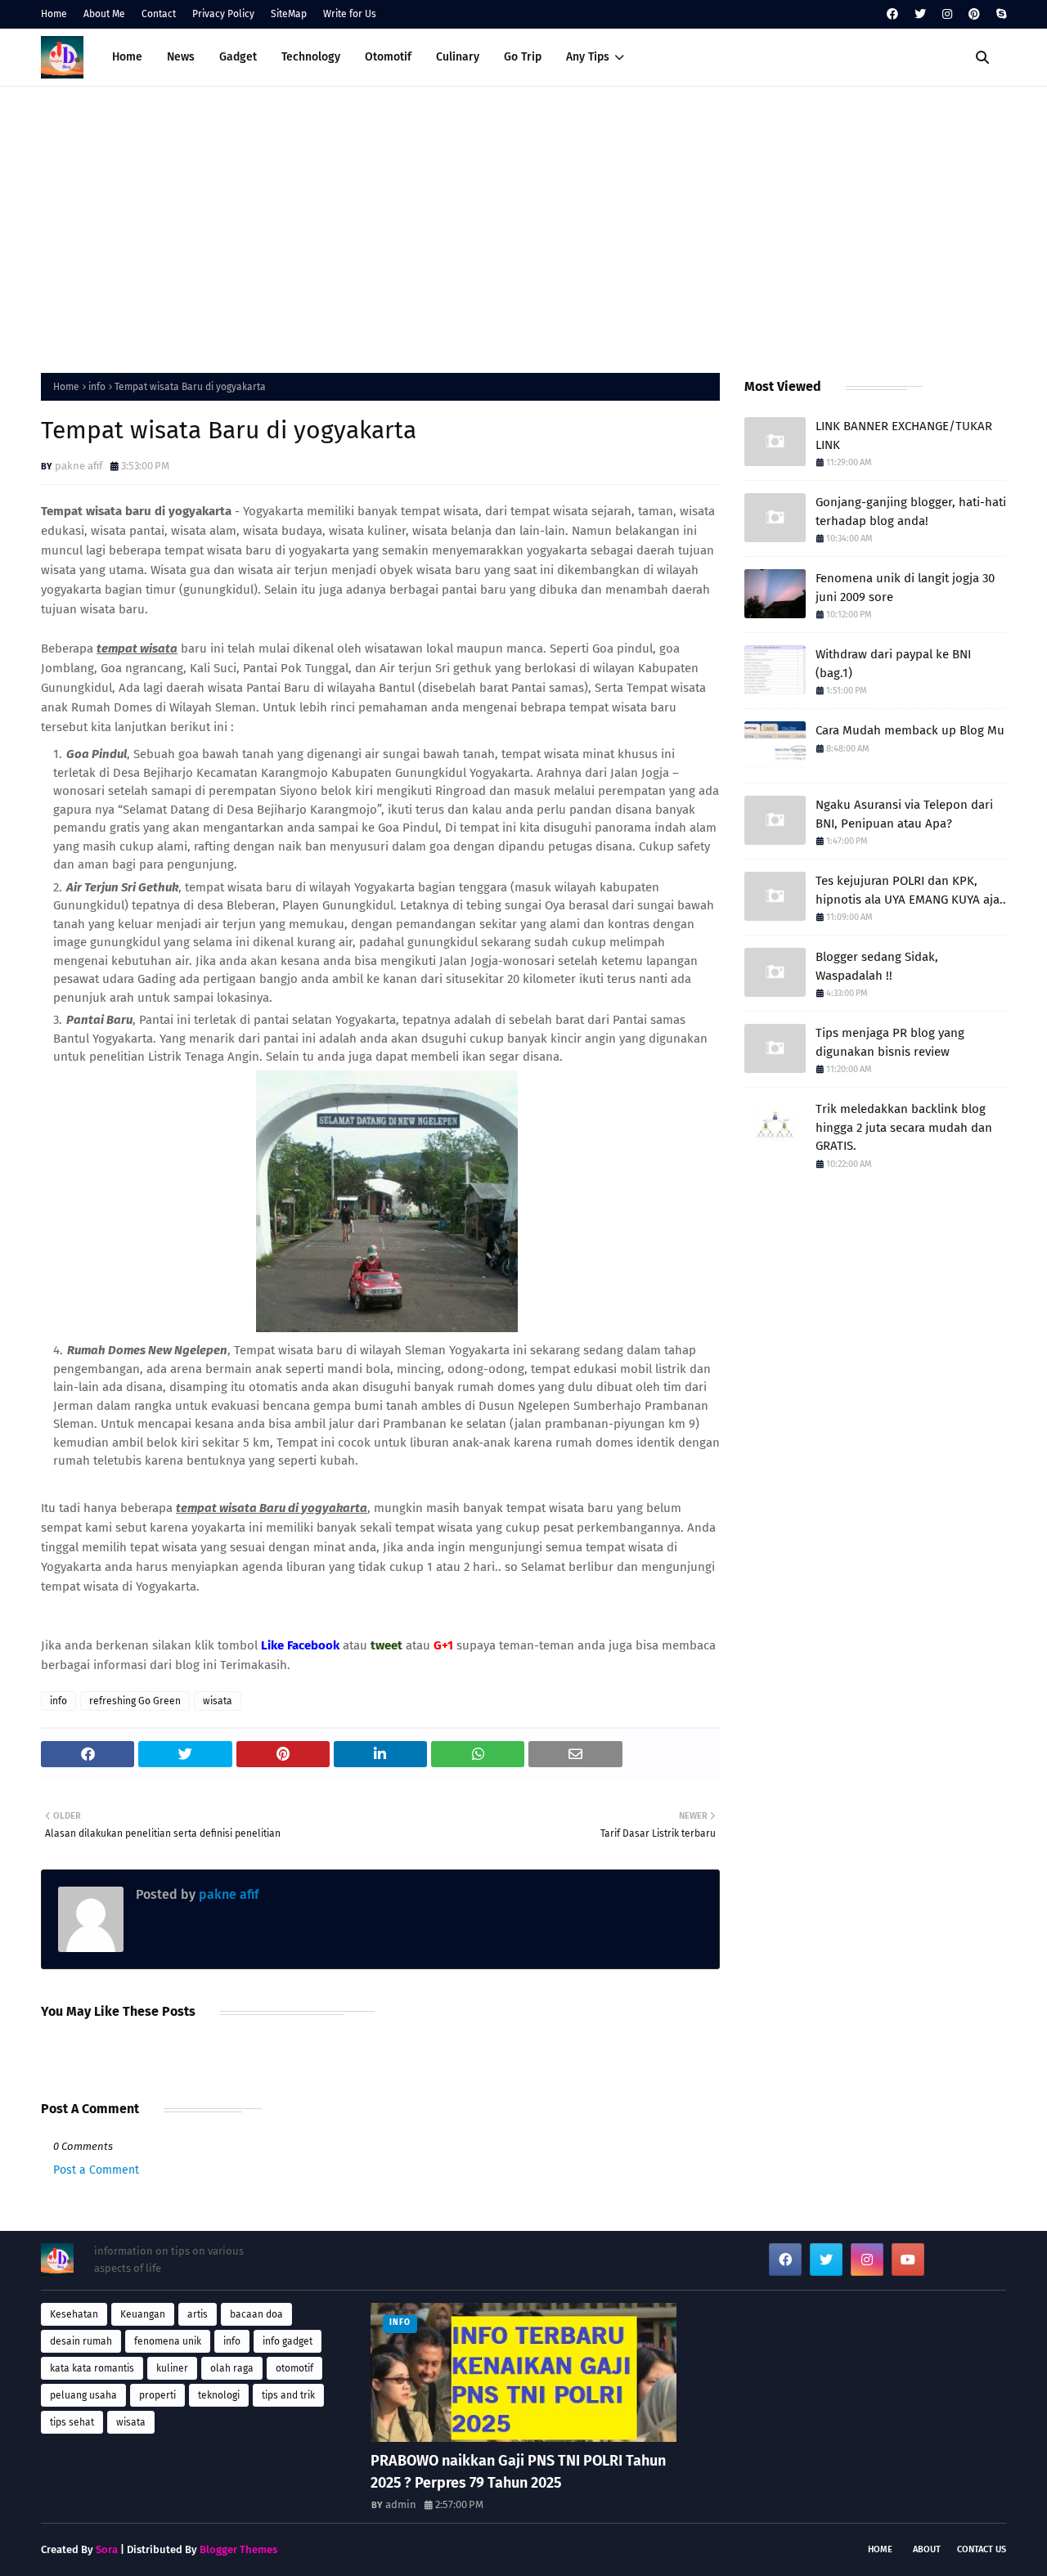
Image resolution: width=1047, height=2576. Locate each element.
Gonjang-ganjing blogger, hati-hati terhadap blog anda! (911, 512)
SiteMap (289, 14)
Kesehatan (74, 2314)
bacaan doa (256, 2314)
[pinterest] (974, 14)
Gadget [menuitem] (238, 57)
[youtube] (908, 2260)
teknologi (219, 2395)
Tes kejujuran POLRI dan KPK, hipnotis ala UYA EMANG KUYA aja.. (911, 890)
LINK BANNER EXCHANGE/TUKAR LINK (904, 435)
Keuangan (143, 2314)
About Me (104, 14)
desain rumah (81, 2341)
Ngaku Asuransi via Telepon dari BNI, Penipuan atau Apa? (904, 814)
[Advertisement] (523, 226)
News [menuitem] (181, 57)
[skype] (999, 14)
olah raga (232, 2368)
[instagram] (947, 14)
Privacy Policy (223, 14)
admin (401, 2504)
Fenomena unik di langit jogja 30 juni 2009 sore (905, 588)
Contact (159, 14)
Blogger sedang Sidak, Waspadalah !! (877, 966)
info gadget (288, 2341)
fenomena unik (168, 2341)
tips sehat (72, 2422)
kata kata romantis (92, 2368)
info (97, 387)
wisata (218, 1701)
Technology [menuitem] (311, 57)
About (927, 2549)
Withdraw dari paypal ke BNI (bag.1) (893, 664)
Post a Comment (96, 2170)
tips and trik (288, 2395)
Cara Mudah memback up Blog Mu (910, 730)
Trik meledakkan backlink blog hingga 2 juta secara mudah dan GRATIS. (904, 1127)
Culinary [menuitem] (458, 57)
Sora (107, 2549)
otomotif (294, 2368)
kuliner (172, 2368)
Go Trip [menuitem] (523, 57)
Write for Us (350, 14)
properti (157, 2395)
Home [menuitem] (127, 57)
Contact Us (982, 2549)
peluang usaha (83, 2395)
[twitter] (920, 14)
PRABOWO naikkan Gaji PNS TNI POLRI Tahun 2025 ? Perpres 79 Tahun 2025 (518, 2472)
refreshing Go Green (135, 1701)
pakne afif (79, 466)
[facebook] (892, 14)
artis (198, 2314)
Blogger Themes (238, 2549)
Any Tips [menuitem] (588, 57)
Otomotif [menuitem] (388, 57)
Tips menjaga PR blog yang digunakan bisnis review (890, 1042)
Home (54, 14)
